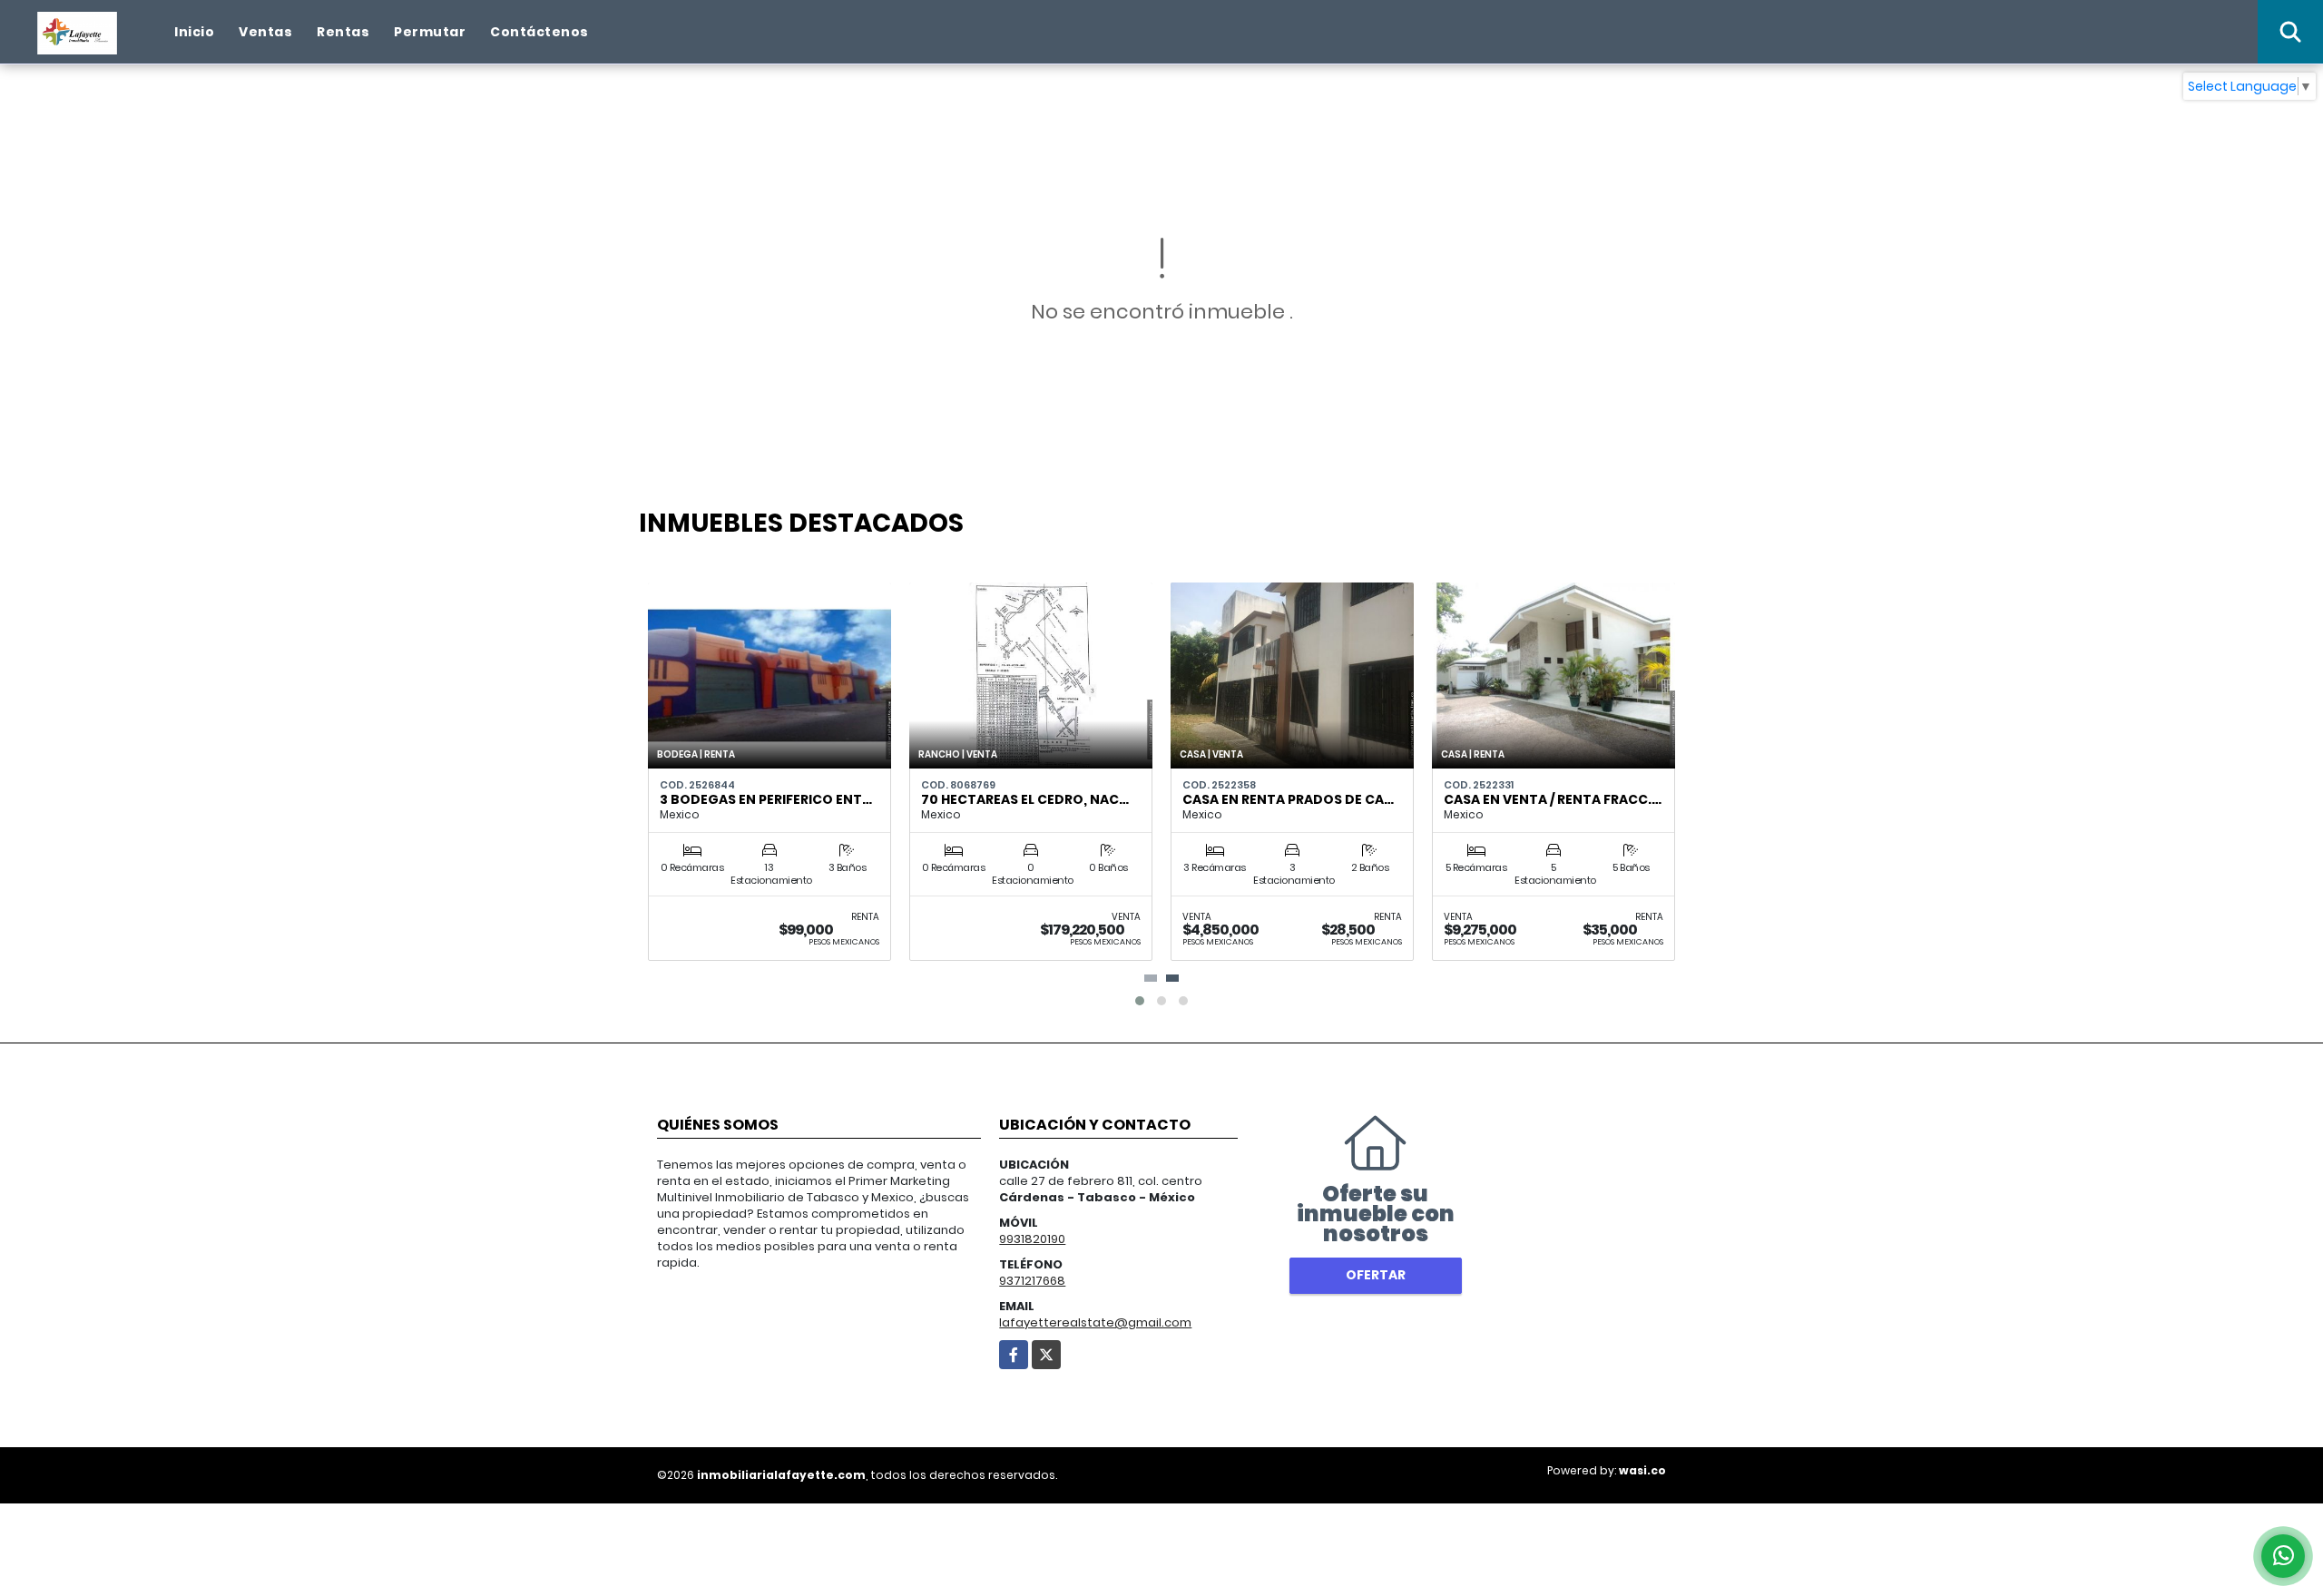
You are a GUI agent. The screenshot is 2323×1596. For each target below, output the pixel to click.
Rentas (343, 32)
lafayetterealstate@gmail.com (1095, 1322)
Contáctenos (539, 32)
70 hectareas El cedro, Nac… (1025, 799)
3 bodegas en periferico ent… (766, 799)
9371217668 (1032, 1281)
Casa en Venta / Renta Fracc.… (1553, 799)
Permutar (430, 32)
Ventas (265, 32)
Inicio (194, 32)
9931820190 (1032, 1239)
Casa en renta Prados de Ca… (1288, 799)
